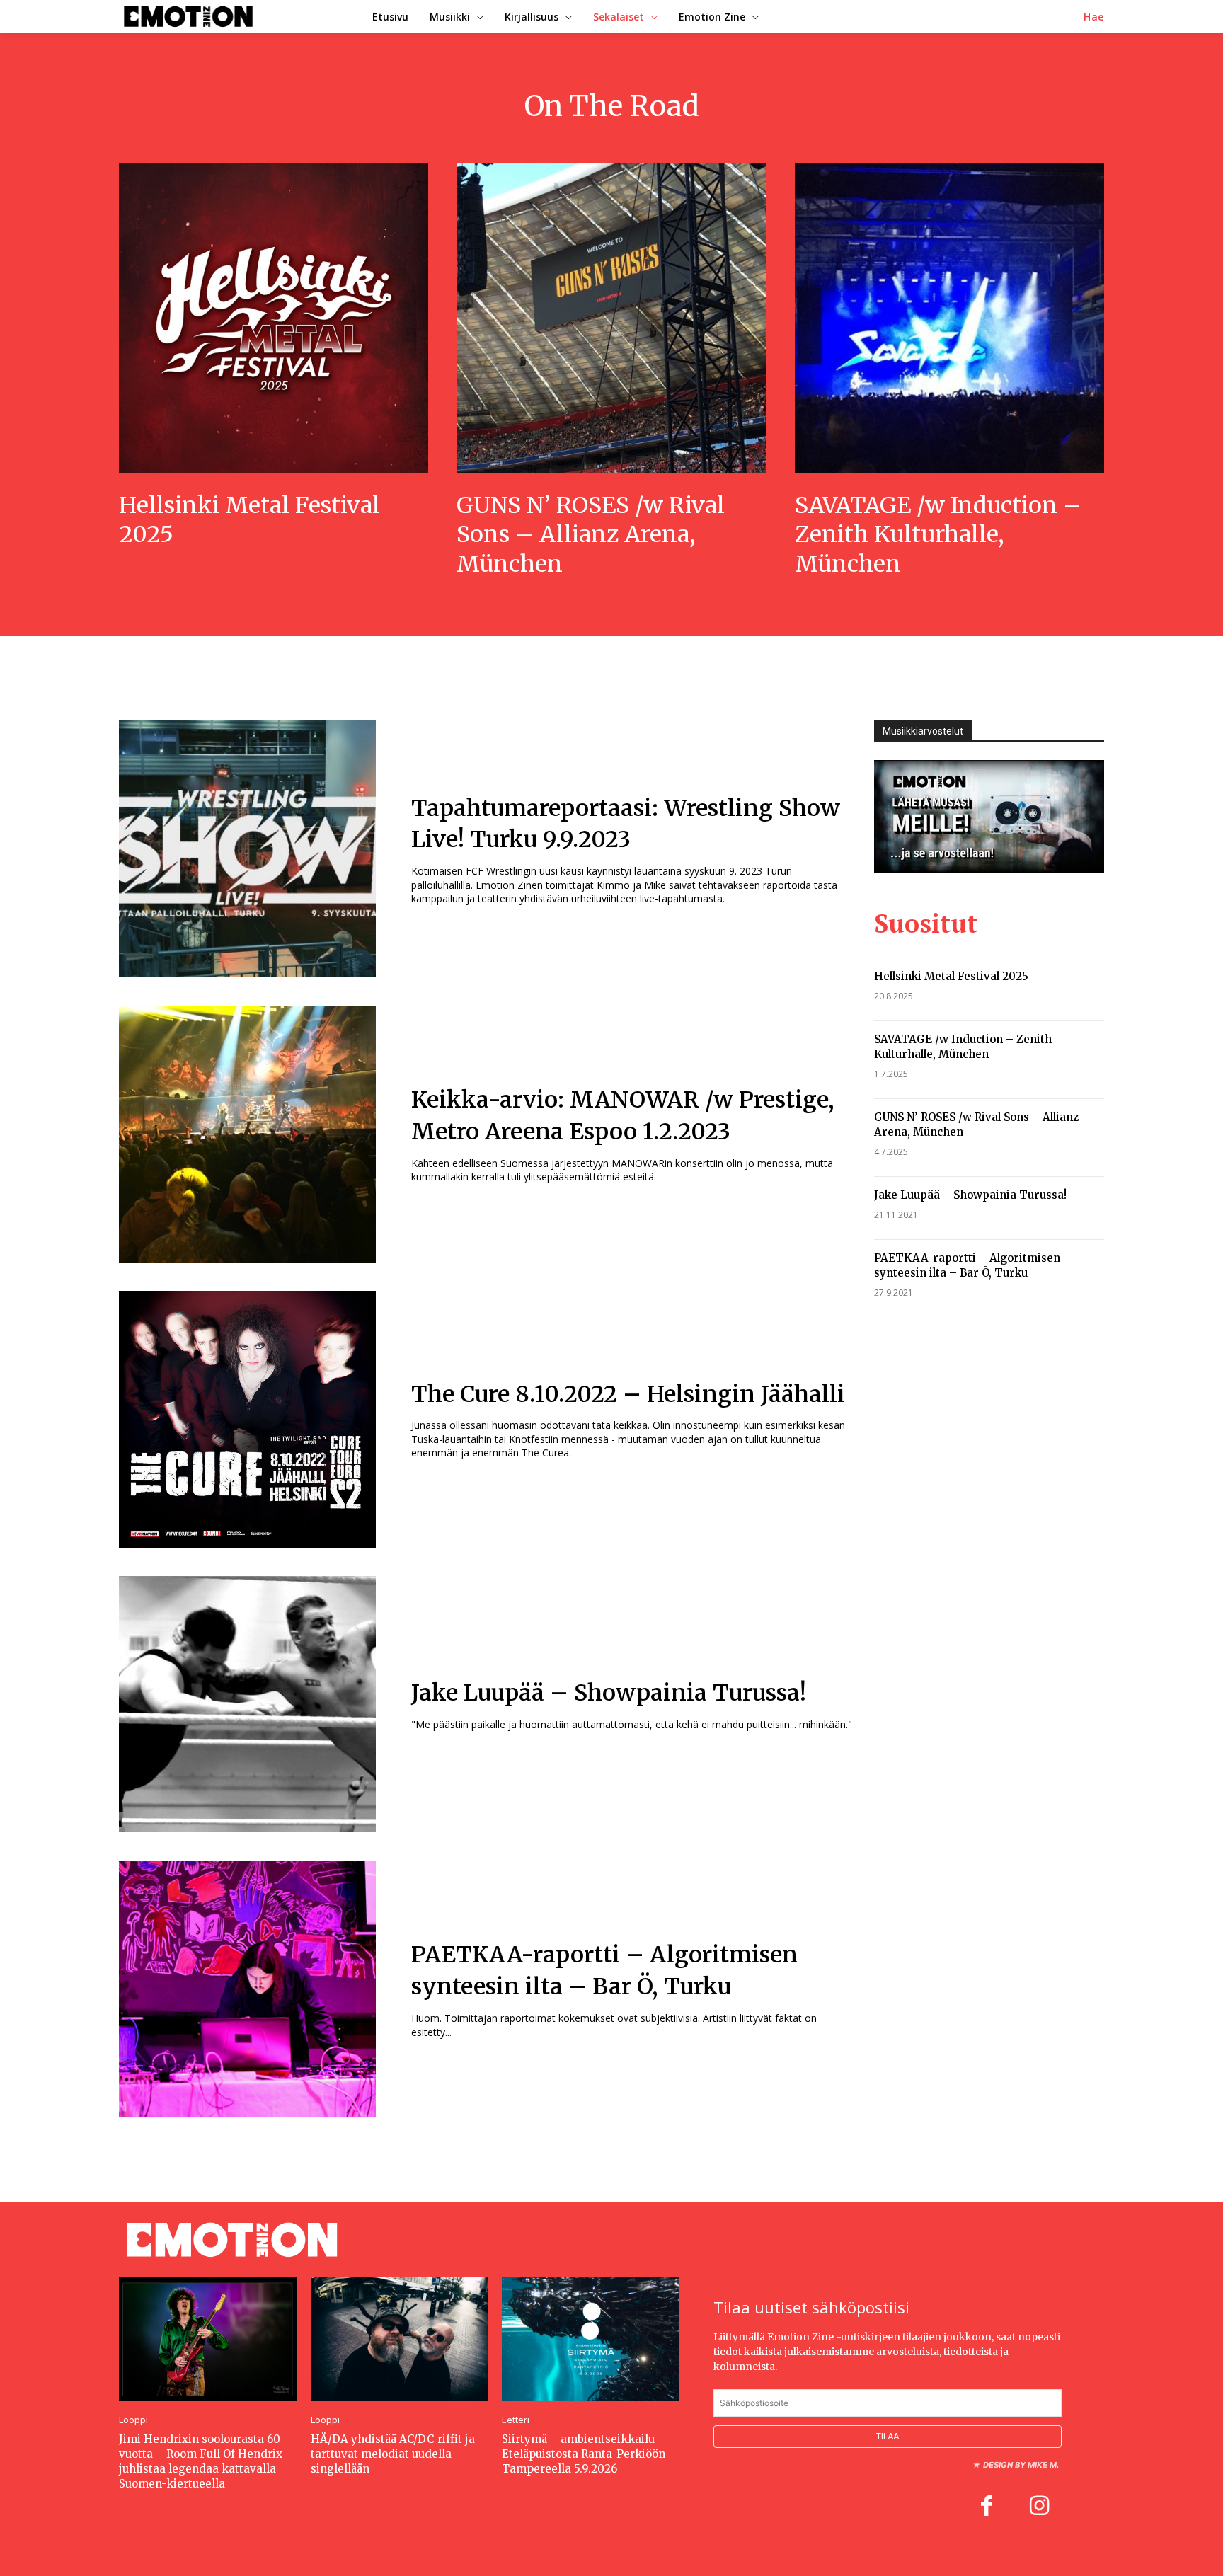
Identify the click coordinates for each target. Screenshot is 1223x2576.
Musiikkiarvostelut (923, 731)
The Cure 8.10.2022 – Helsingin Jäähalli (628, 1394)
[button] (1094, 17)
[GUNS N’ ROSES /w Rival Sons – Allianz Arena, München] (611, 318)
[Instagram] (1039, 2507)
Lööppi (133, 2420)
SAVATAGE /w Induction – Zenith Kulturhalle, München (938, 535)
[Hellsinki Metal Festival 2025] (274, 318)
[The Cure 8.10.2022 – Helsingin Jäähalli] (247, 1419)
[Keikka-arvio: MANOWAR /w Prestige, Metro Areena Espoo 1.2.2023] (247, 1134)
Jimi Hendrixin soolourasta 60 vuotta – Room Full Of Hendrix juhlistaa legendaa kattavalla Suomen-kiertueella (201, 2461)
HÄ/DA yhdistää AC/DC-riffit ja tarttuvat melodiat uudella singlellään (393, 2454)
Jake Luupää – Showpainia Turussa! (609, 1693)
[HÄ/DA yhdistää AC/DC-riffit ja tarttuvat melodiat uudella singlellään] (400, 2339)
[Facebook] (987, 2507)
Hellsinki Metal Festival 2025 (951, 976)
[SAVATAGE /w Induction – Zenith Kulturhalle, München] (949, 318)
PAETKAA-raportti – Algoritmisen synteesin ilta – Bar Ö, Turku (967, 1265)
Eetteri (516, 2420)
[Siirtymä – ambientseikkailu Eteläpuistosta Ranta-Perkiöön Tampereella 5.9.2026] (591, 2339)
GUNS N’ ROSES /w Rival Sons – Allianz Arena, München (591, 535)
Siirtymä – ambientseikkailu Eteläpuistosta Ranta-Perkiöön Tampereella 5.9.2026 (584, 2454)
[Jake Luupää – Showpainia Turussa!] (247, 1704)
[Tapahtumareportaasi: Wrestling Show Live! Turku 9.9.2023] (247, 849)
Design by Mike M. (1021, 2465)
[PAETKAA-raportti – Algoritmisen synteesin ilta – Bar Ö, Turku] (247, 1989)
